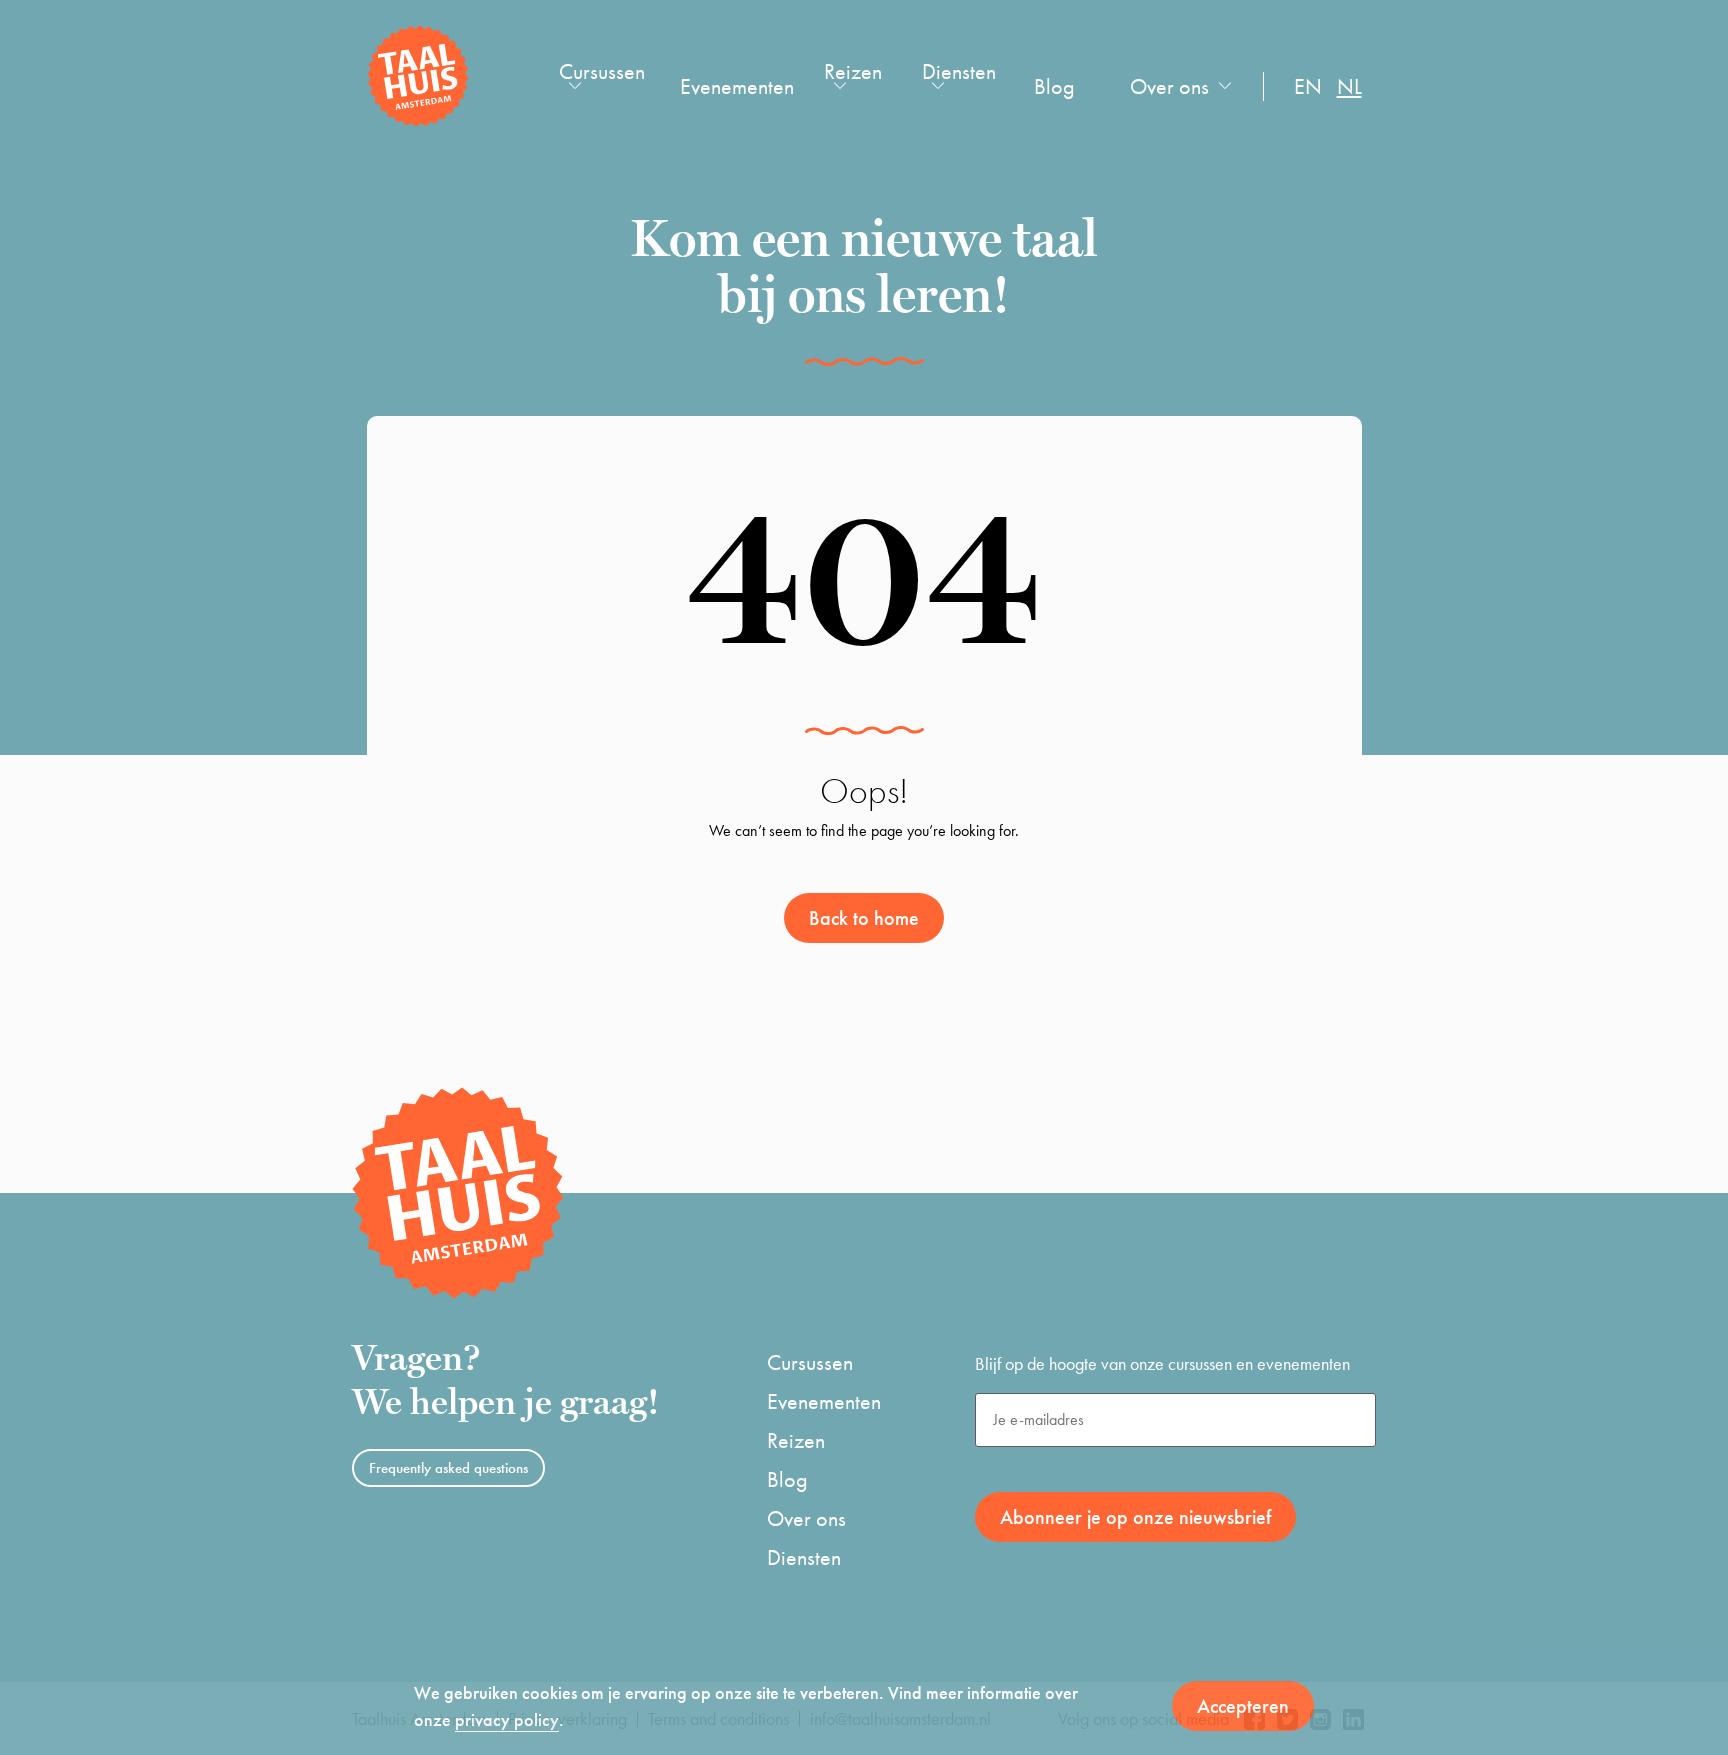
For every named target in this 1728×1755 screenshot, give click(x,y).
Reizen (853, 71)
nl (1349, 86)
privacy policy (507, 1719)
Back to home (864, 918)
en (1308, 86)
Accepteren (1243, 1706)
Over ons (1169, 86)
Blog (1054, 86)
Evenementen (737, 86)
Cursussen (602, 71)
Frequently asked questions (448, 1468)
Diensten (959, 71)
